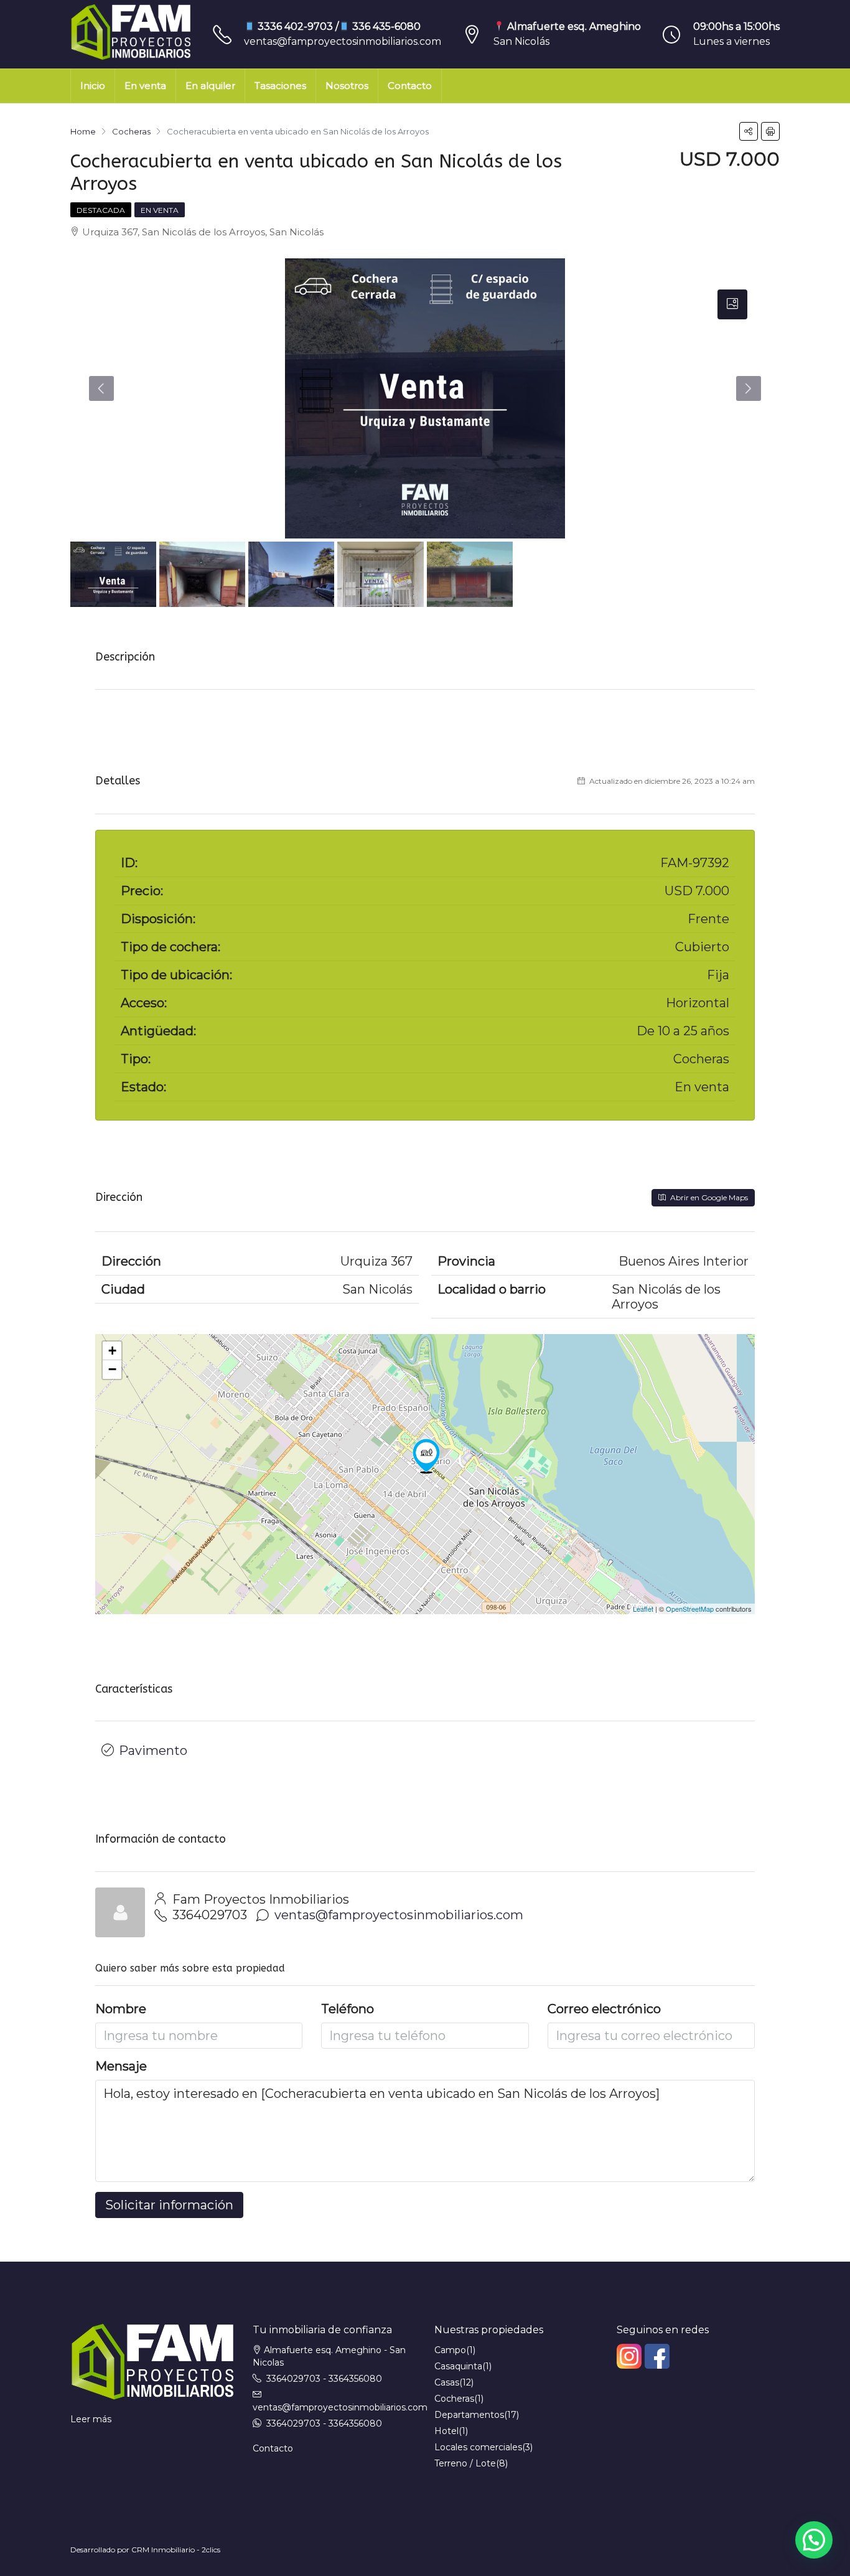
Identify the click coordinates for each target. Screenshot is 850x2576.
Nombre (121, 2009)
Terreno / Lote (465, 2463)
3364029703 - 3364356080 (324, 2379)
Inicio (93, 86)
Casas (447, 2382)
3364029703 (210, 1915)
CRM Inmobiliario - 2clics (176, 2550)
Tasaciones (280, 86)
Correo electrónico (604, 2009)
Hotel (446, 2431)
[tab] (732, 304)
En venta (145, 86)
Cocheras (454, 2399)
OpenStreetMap (690, 1609)
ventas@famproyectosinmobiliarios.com (343, 41)
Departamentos (469, 2415)
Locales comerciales (478, 2447)
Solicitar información (169, 2205)
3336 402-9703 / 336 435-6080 (338, 26)
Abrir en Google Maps (708, 1197)
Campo (450, 2350)
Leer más (91, 2419)
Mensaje (121, 2066)
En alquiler (210, 86)
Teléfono (348, 2009)
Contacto (410, 86)
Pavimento (153, 1751)
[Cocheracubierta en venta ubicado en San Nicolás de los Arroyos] (426, 1456)
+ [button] (112, 1351)
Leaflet (643, 1609)
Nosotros (347, 86)
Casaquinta (458, 2366)
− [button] (112, 1369)
